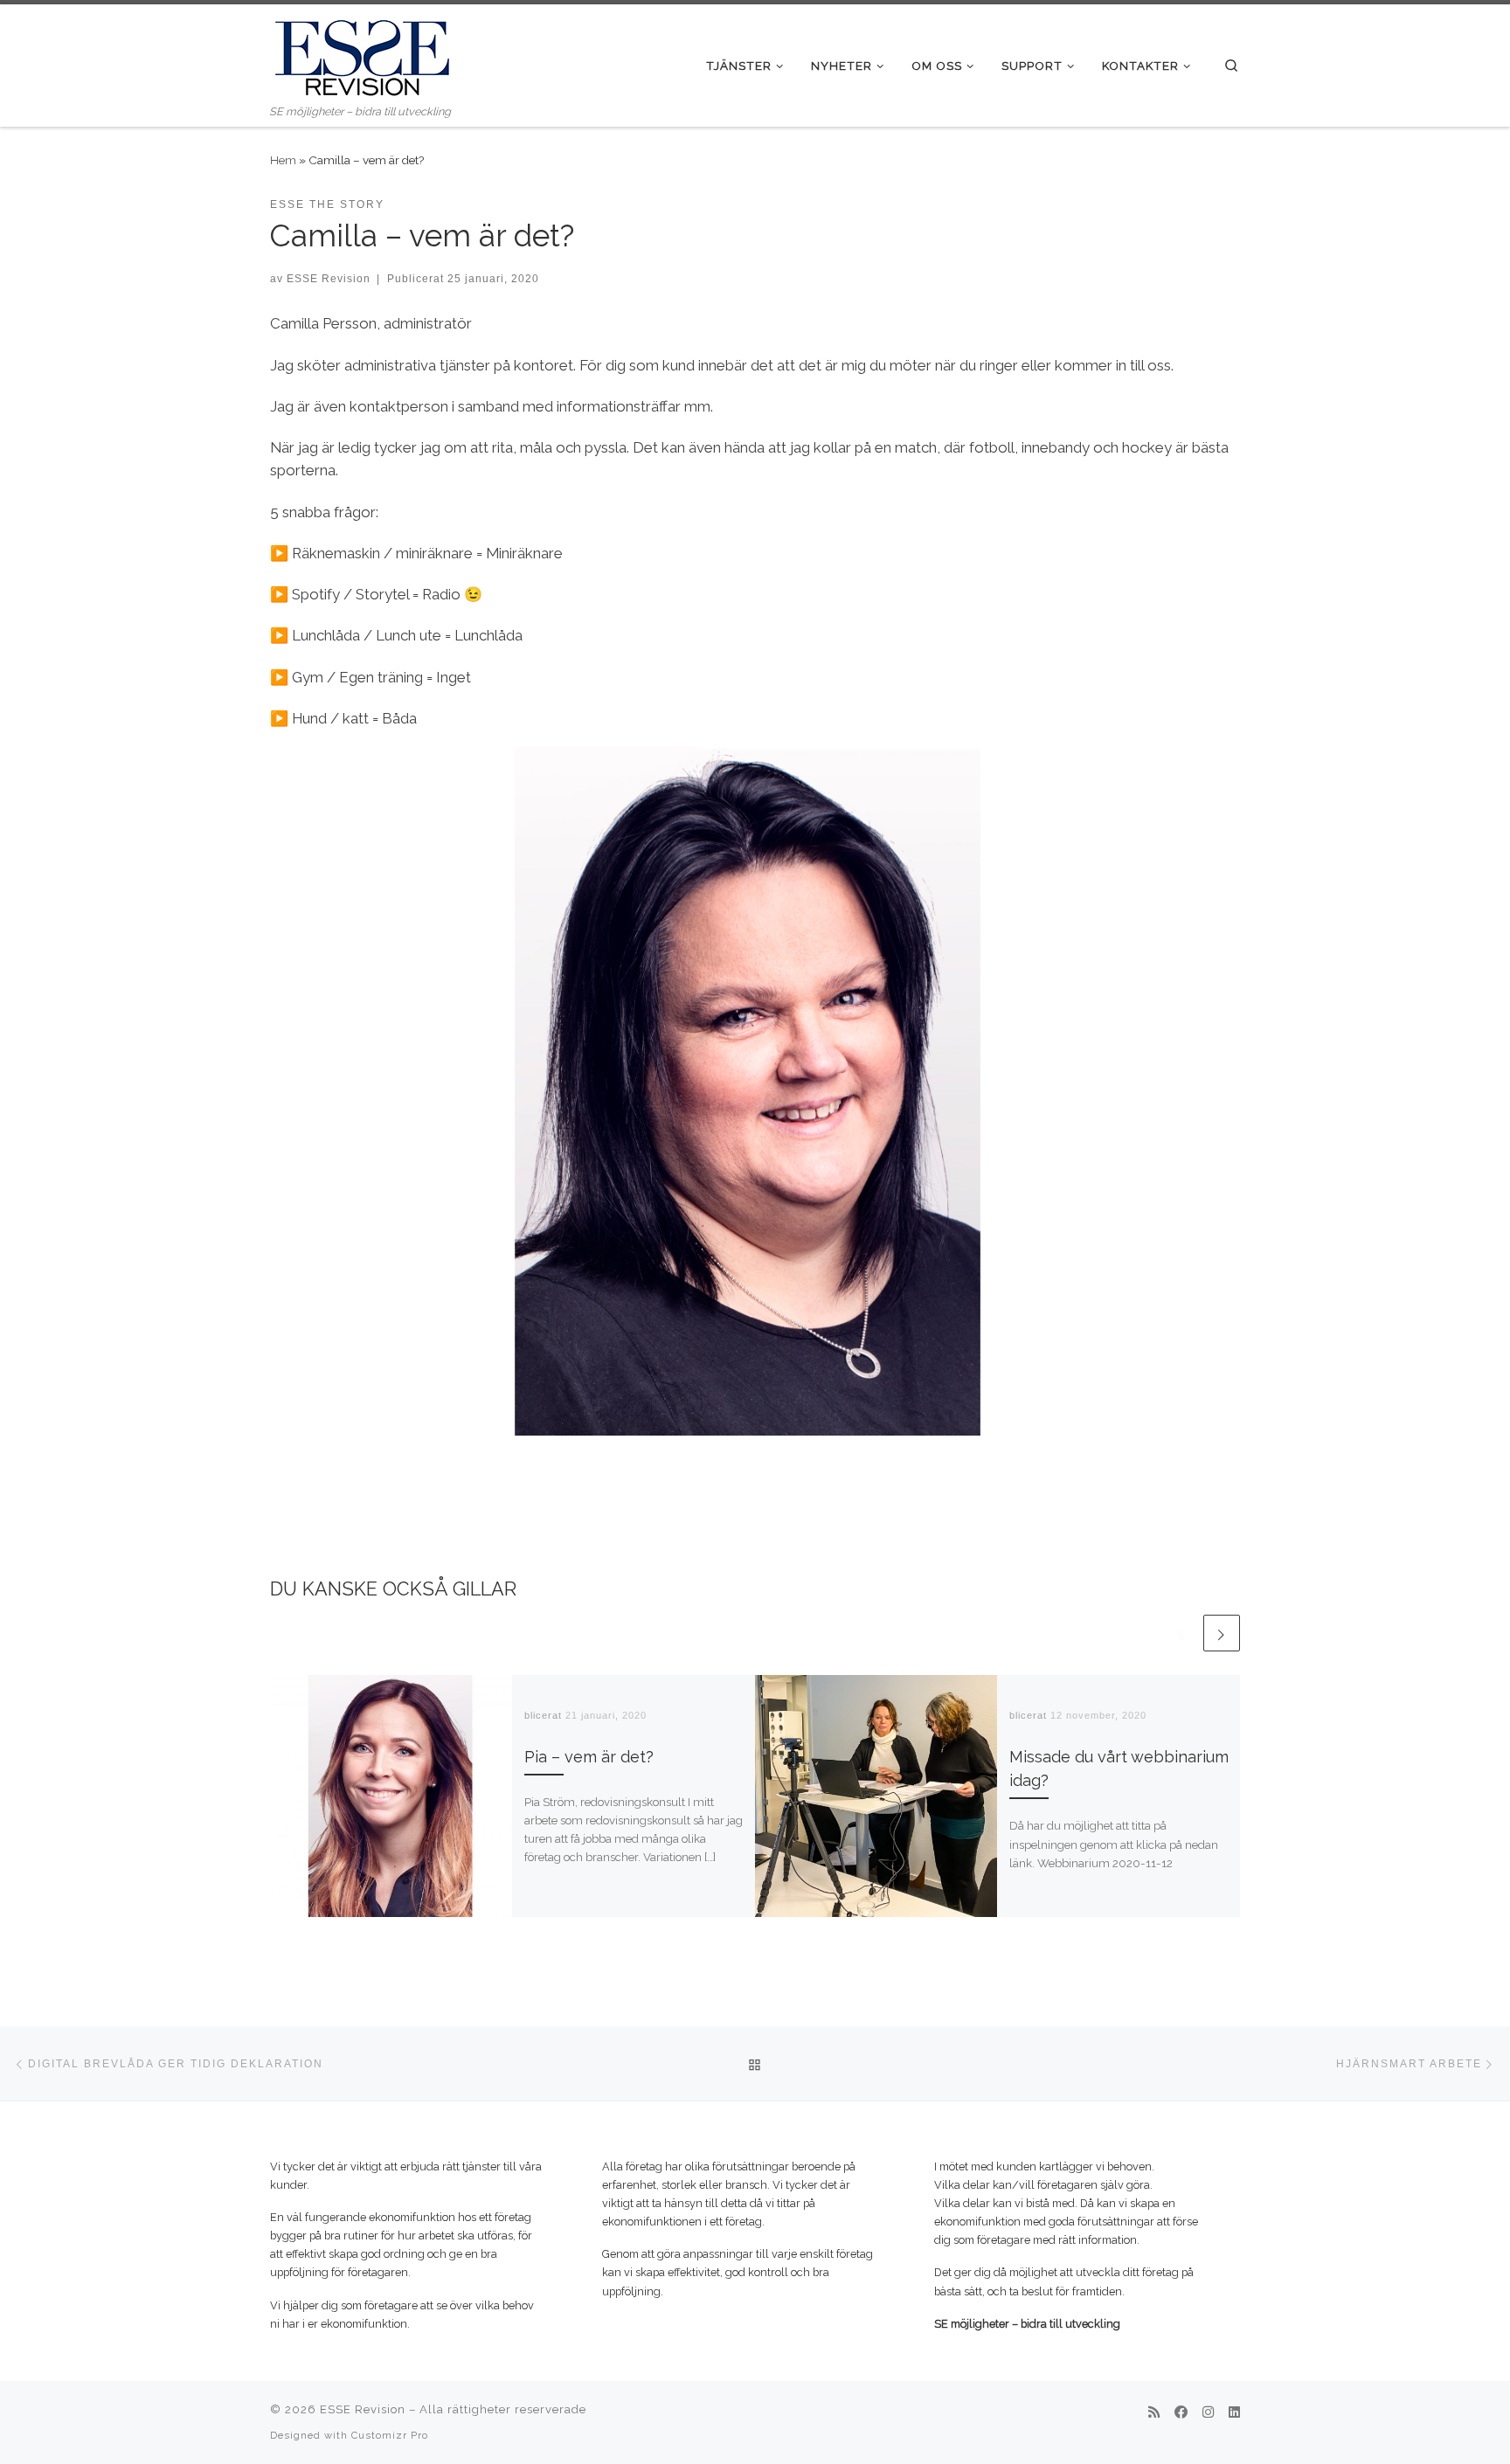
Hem (283, 160)
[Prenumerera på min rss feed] (1154, 2413)
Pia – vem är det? (589, 1757)
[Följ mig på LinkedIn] (1234, 2413)
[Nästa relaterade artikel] (1222, 1633)
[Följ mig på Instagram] (1208, 2413)
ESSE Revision (329, 278)
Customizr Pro (390, 2435)
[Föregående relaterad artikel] (1181, 1633)
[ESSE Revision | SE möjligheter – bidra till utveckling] (362, 53)
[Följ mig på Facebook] (1181, 2413)
